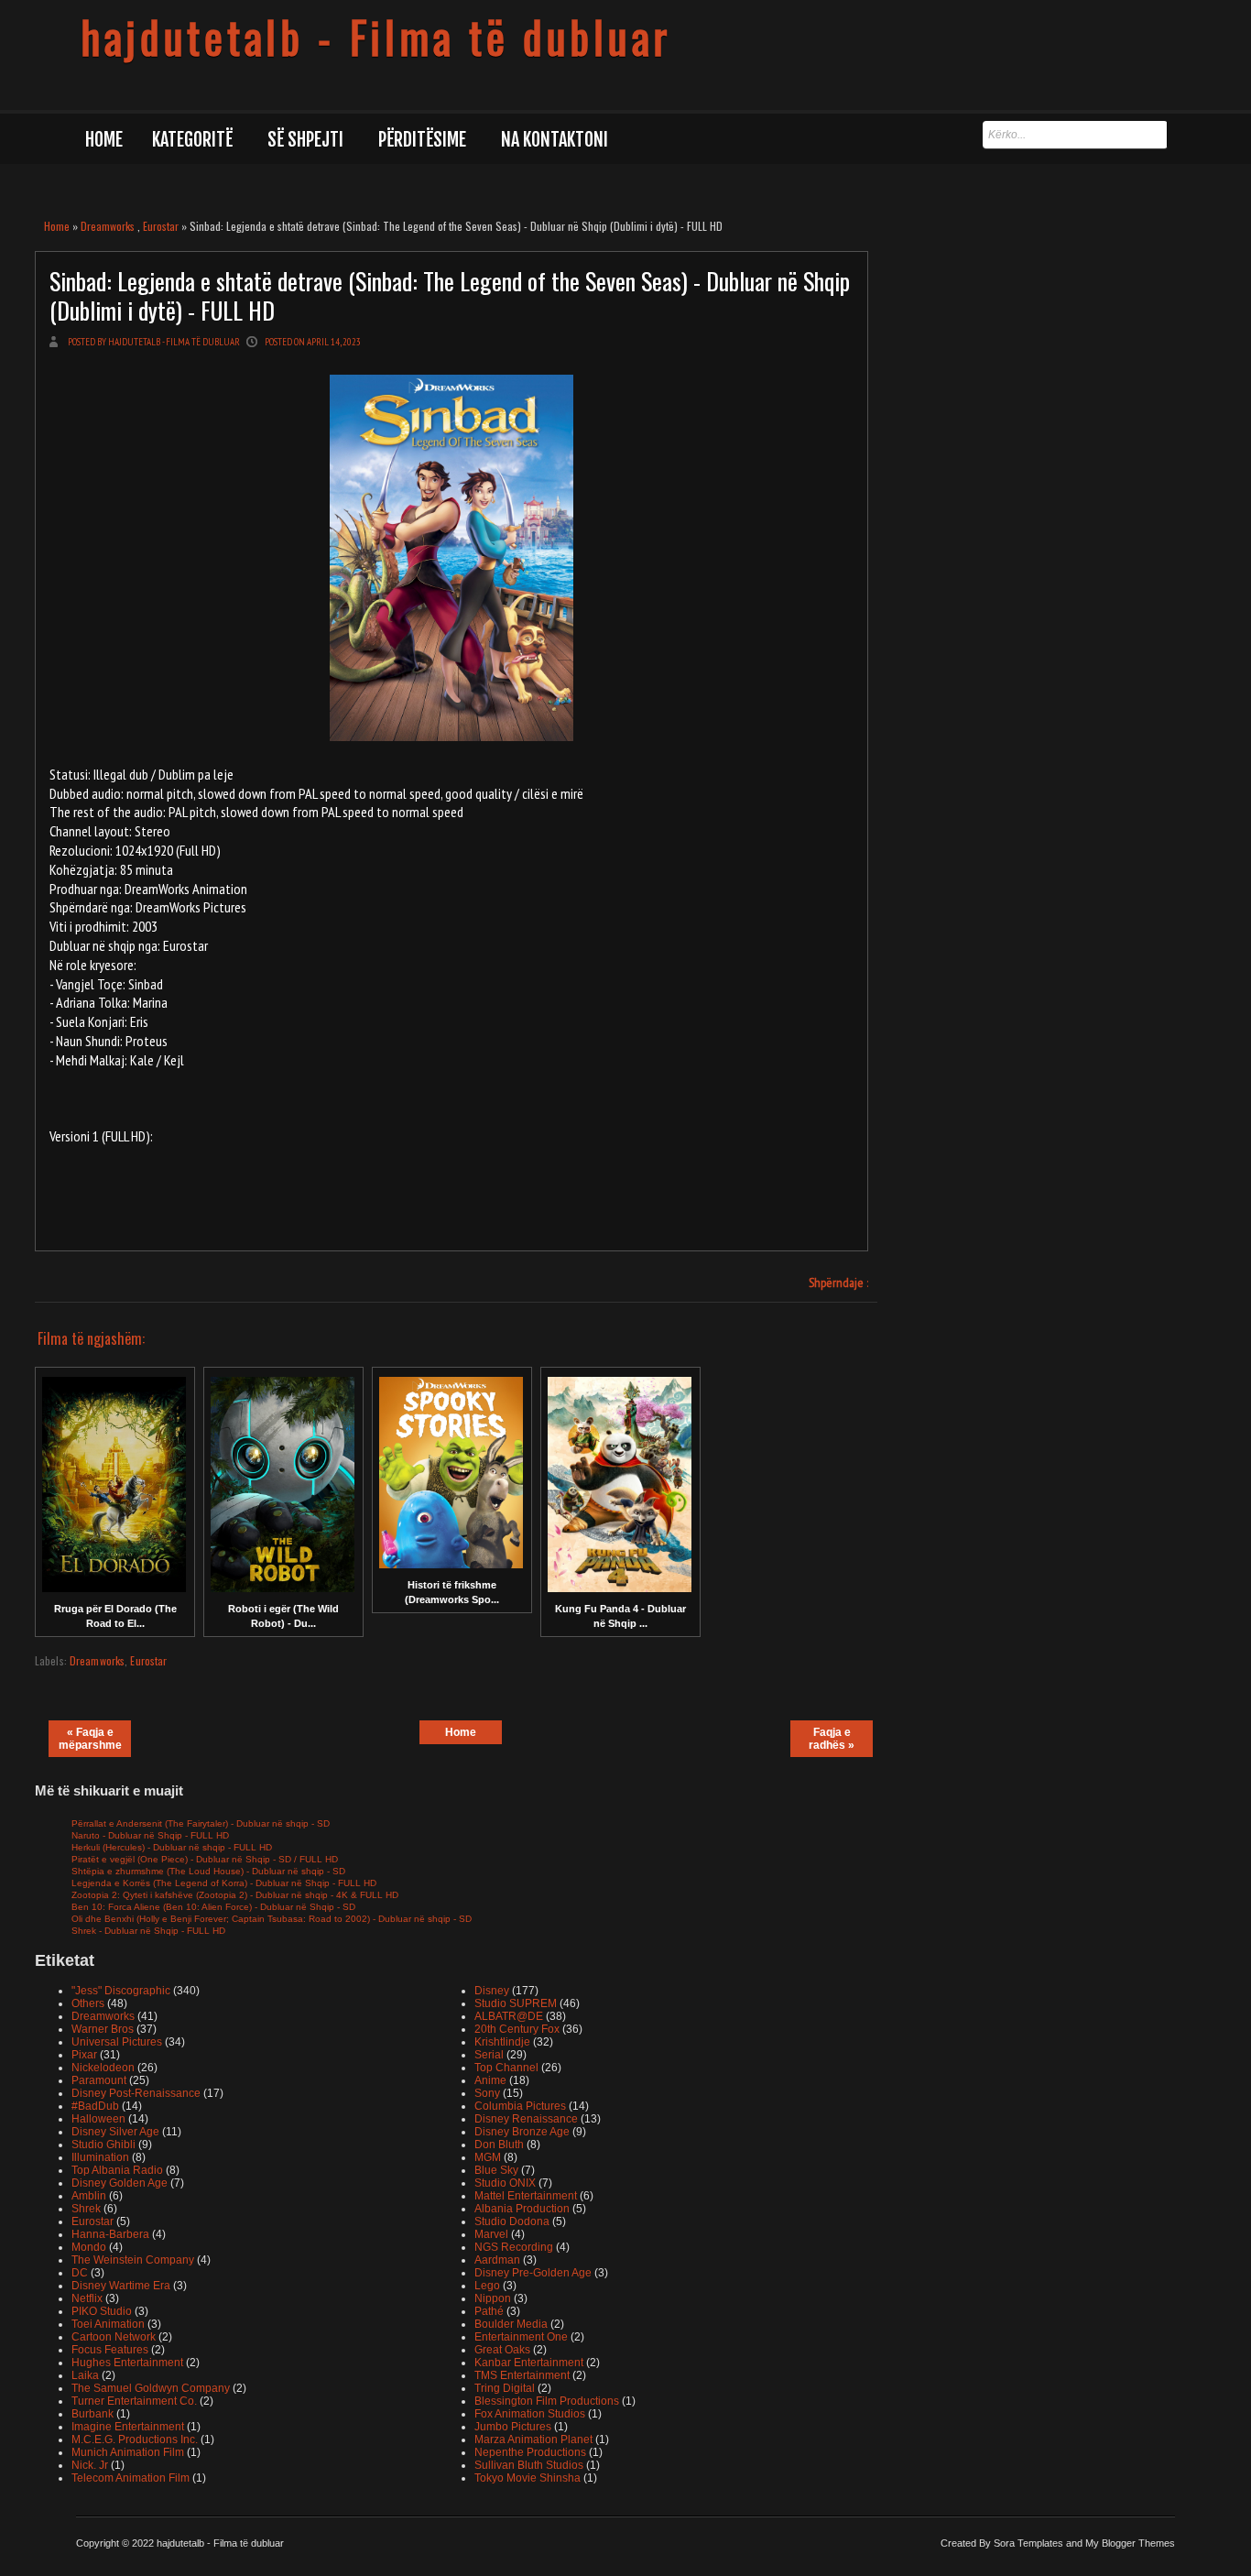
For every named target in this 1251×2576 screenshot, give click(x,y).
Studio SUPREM (516, 2003)
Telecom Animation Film (131, 2478)
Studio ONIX (505, 2183)
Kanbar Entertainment (529, 2363)
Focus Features (110, 2350)
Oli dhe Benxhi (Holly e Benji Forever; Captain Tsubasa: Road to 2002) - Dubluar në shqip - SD (272, 1919)
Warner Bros (103, 2029)
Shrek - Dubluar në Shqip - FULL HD (148, 1931)
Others (88, 2003)
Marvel (491, 2234)
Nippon (493, 2298)
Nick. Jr (90, 2465)
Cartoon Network (114, 2337)
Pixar (84, 2055)
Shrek (86, 2209)
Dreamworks (108, 226)
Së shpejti (305, 140)
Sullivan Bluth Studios (529, 2465)
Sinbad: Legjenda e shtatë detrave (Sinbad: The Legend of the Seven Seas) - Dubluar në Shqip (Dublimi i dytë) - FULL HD (450, 295)
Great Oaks (502, 2350)
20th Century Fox (517, 2029)
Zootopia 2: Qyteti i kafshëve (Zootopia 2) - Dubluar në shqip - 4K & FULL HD (235, 1895)
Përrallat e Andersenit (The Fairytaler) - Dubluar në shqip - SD (201, 1823)
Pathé (489, 2311)
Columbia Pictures (520, 2106)
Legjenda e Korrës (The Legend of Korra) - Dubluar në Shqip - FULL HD (224, 1883)
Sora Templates (1028, 2543)
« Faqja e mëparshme (90, 1739)
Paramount (99, 2080)
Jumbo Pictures (513, 2427)
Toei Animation (108, 2324)
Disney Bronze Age (522, 2132)
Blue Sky (496, 2170)
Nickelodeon (103, 2068)
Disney (492, 1991)
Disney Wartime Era (121, 2286)
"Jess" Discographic (121, 1991)
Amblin (89, 2196)
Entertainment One (521, 2337)
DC (80, 2273)
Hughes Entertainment (127, 2363)
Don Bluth (499, 2145)
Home (104, 140)
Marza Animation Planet (533, 2440)
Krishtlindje (502, 2042)
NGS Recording (514, 2247)
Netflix (87, 2298)
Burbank (92, 2414)
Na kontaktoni (555, 140)
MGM (488, 2157)
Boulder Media (511, 2324)
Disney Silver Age (115, 2132)
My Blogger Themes (1130, 2543)
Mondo (89, 2247)
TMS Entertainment (522, 2375)
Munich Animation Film (128, 2452)
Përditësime (422, 140)
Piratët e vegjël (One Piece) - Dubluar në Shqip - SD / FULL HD (205, 1859)
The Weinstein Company (133, 2260)
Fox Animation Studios (530, 2414)
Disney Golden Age (120, 2183)
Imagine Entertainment (128, 2427)
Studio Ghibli (103, 2145)
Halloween (98, 2119)
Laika (85, 2375)
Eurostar (161, 226)
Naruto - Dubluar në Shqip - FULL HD (150, 1835)
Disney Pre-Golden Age (533, 2273)
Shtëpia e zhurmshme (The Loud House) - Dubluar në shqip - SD (208, 1871)
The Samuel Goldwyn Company (151, 2388)
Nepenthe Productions (530, 2452)
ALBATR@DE (509, 2016)
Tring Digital (505, 2388)
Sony (487, 2093)
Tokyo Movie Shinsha (528, 2478)
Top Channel (506, 2068)
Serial (489, 2055)
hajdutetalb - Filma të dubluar (376, 37)
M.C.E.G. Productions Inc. (135, 2440)
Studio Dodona (512, 2221)
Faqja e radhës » (832, 1739)
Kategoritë (192, 140)
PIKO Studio (102, 2311)
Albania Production (522, 2209)
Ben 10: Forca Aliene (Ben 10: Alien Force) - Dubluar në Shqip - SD (213, 1907)
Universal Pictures (117, 2042)
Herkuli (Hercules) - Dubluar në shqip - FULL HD (172, 1847)
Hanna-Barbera (110, 2234)
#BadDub (95, 2106)
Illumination (100, 2157)
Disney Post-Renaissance (136, 2093)
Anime (490, 2080)
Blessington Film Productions (547, 2401)
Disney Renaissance (526, 2119)
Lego (487, 2286)
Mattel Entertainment (526, 2196)
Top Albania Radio (117, 2170)
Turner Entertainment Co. (134, 2401)
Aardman (497, 2260)
